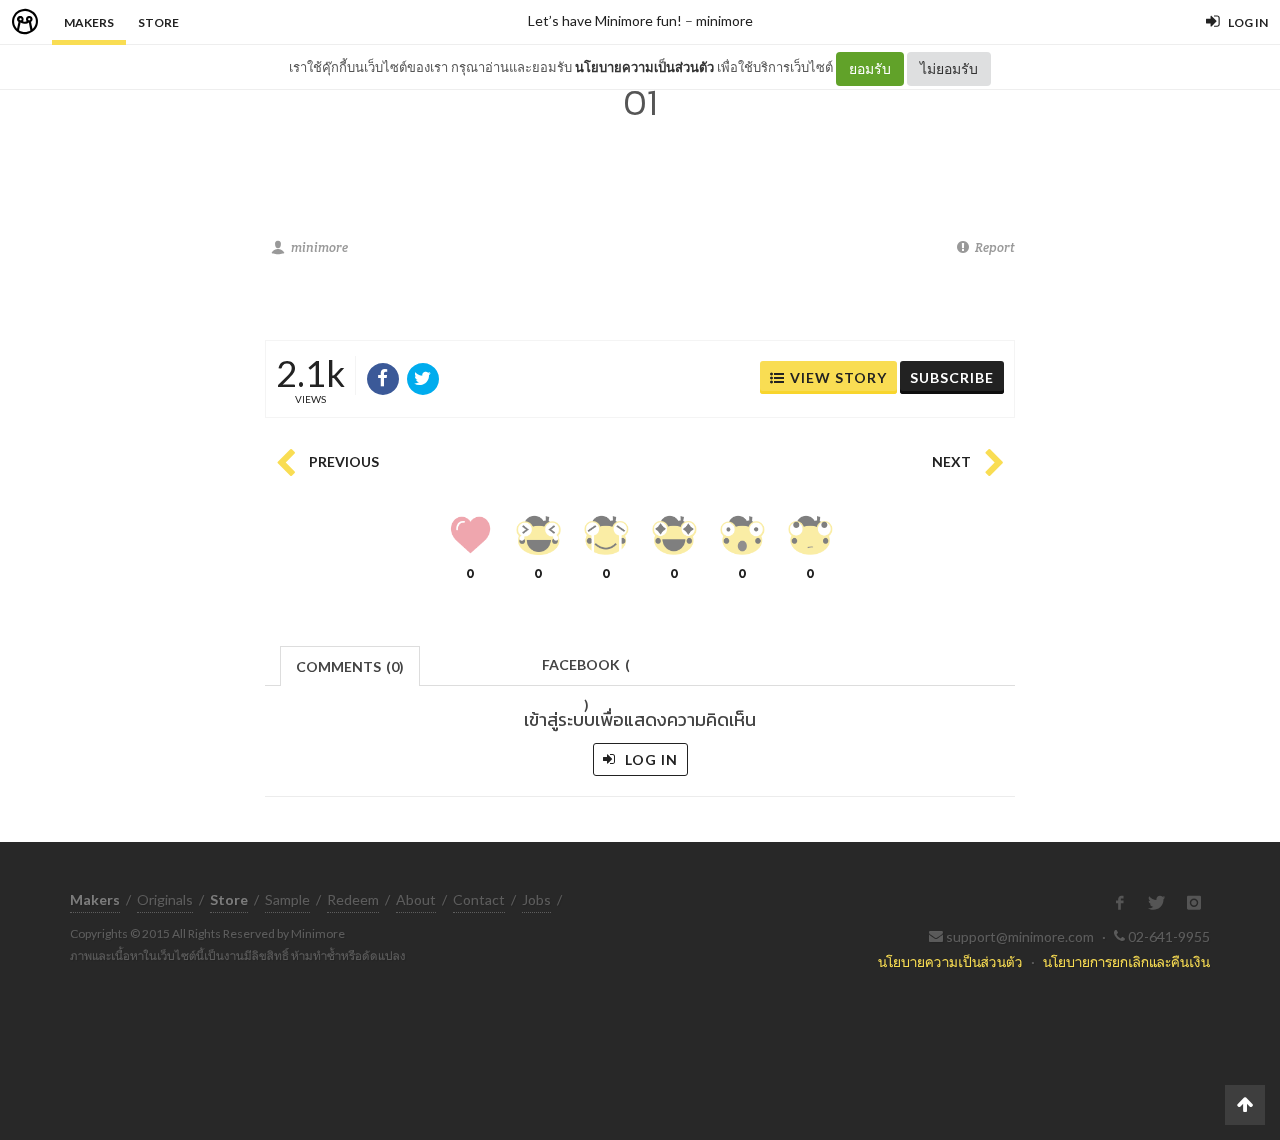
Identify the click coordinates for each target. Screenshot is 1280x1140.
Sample (287, 899)
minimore (724, 20)
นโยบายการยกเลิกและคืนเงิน (1126, 961)
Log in (649, 759)
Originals (165, 899)
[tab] (350, 664)
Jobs (536, 899)
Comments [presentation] (350, 666)
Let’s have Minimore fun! (605, 20)
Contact (479, 899)
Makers (89, 22)
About (416, 899)
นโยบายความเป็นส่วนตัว (644, 67)
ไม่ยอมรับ (949, 68)
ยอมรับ (870, 68)
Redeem (353, 899)
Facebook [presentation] (586, 670)
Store (158, 22)
